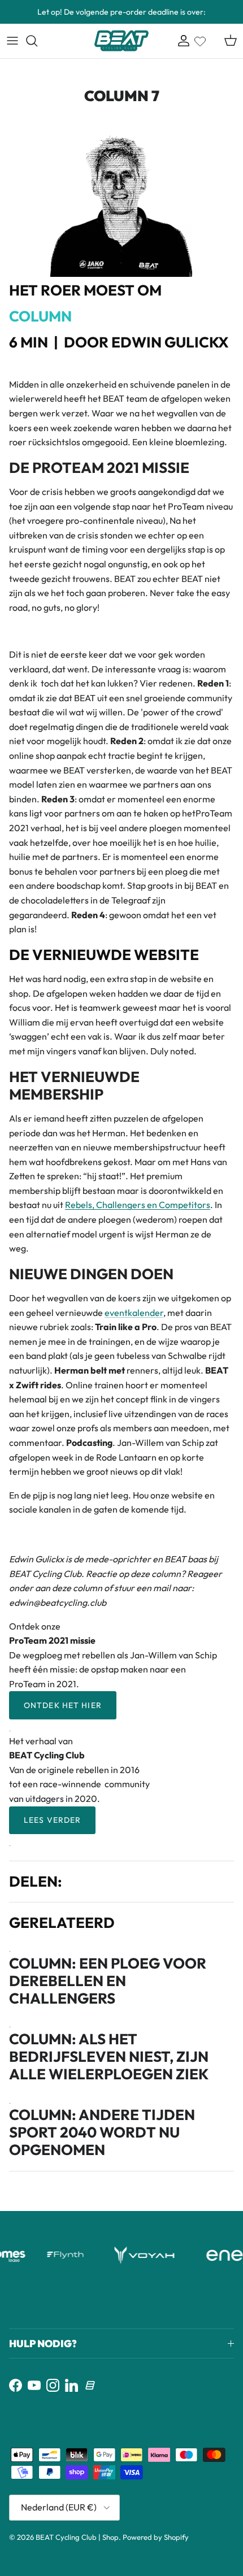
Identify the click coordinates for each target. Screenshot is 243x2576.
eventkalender (134, 1313)
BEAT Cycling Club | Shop (77, 2537)
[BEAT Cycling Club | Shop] (121, 41)
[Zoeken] (37, 41)
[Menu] (12, 41)
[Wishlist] (200, 39)
